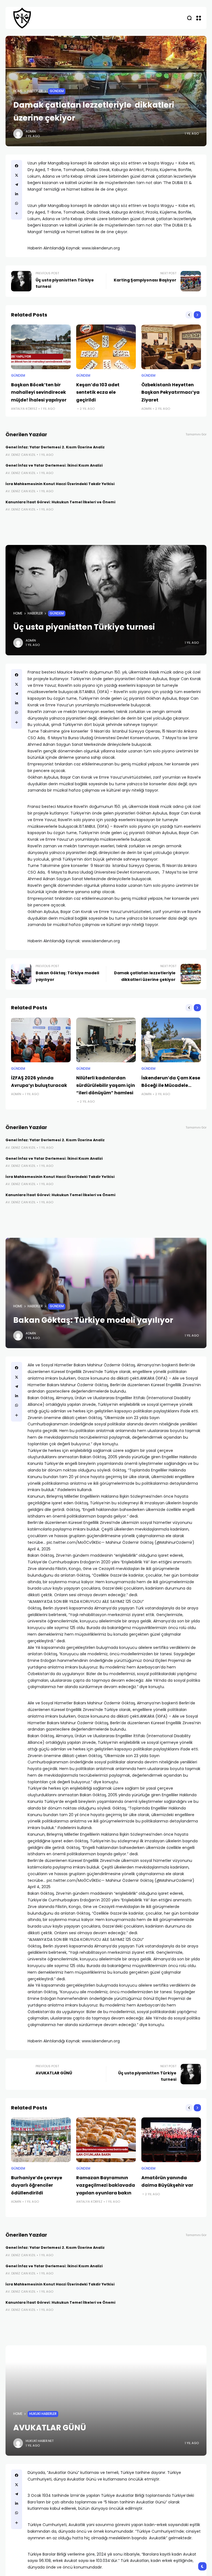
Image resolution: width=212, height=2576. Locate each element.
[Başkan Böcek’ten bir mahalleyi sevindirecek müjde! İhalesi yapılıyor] (41, 347)
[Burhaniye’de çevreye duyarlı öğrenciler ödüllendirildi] (41, 2140)
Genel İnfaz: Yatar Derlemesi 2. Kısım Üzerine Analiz (55, 447)
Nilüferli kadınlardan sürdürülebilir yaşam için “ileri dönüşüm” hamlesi (106, 1085)
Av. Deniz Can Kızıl (21, 455)
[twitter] (17, 175)
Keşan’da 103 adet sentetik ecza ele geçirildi (98, 392)
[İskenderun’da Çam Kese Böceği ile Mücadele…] (171, 1040)
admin (31, 131)
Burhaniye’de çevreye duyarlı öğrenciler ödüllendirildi (37, 2185)
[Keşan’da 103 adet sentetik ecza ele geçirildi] (106, 347)
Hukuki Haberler (43, 2414)
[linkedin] (17, 194)
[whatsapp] (17, 203)
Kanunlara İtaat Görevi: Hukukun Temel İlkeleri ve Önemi (60, 502)
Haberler (35, 91)
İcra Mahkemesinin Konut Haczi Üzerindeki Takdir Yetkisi (60, 484)
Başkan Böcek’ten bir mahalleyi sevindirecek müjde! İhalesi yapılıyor (39, 392)
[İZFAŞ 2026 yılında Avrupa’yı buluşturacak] (41, 1040)
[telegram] (17, 185)
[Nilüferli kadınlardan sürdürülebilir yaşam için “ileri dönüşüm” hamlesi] (106, 1040)
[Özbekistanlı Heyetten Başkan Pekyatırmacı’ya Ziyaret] (171, 347)
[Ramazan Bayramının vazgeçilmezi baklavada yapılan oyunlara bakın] (106, 2140)
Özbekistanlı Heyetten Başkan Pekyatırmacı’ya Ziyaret (170, 392)
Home (18, 91)
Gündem (57, 91)
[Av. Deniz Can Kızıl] (22, 18)
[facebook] (17, 166)
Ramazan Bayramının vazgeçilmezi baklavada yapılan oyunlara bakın (106, 2185)
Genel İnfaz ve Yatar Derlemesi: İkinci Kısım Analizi (54, 465)
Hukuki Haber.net (40, 2441)
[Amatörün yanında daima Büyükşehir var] (171, 2140)
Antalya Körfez (24, 409)
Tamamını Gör (196, 434)
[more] (17, 213)
